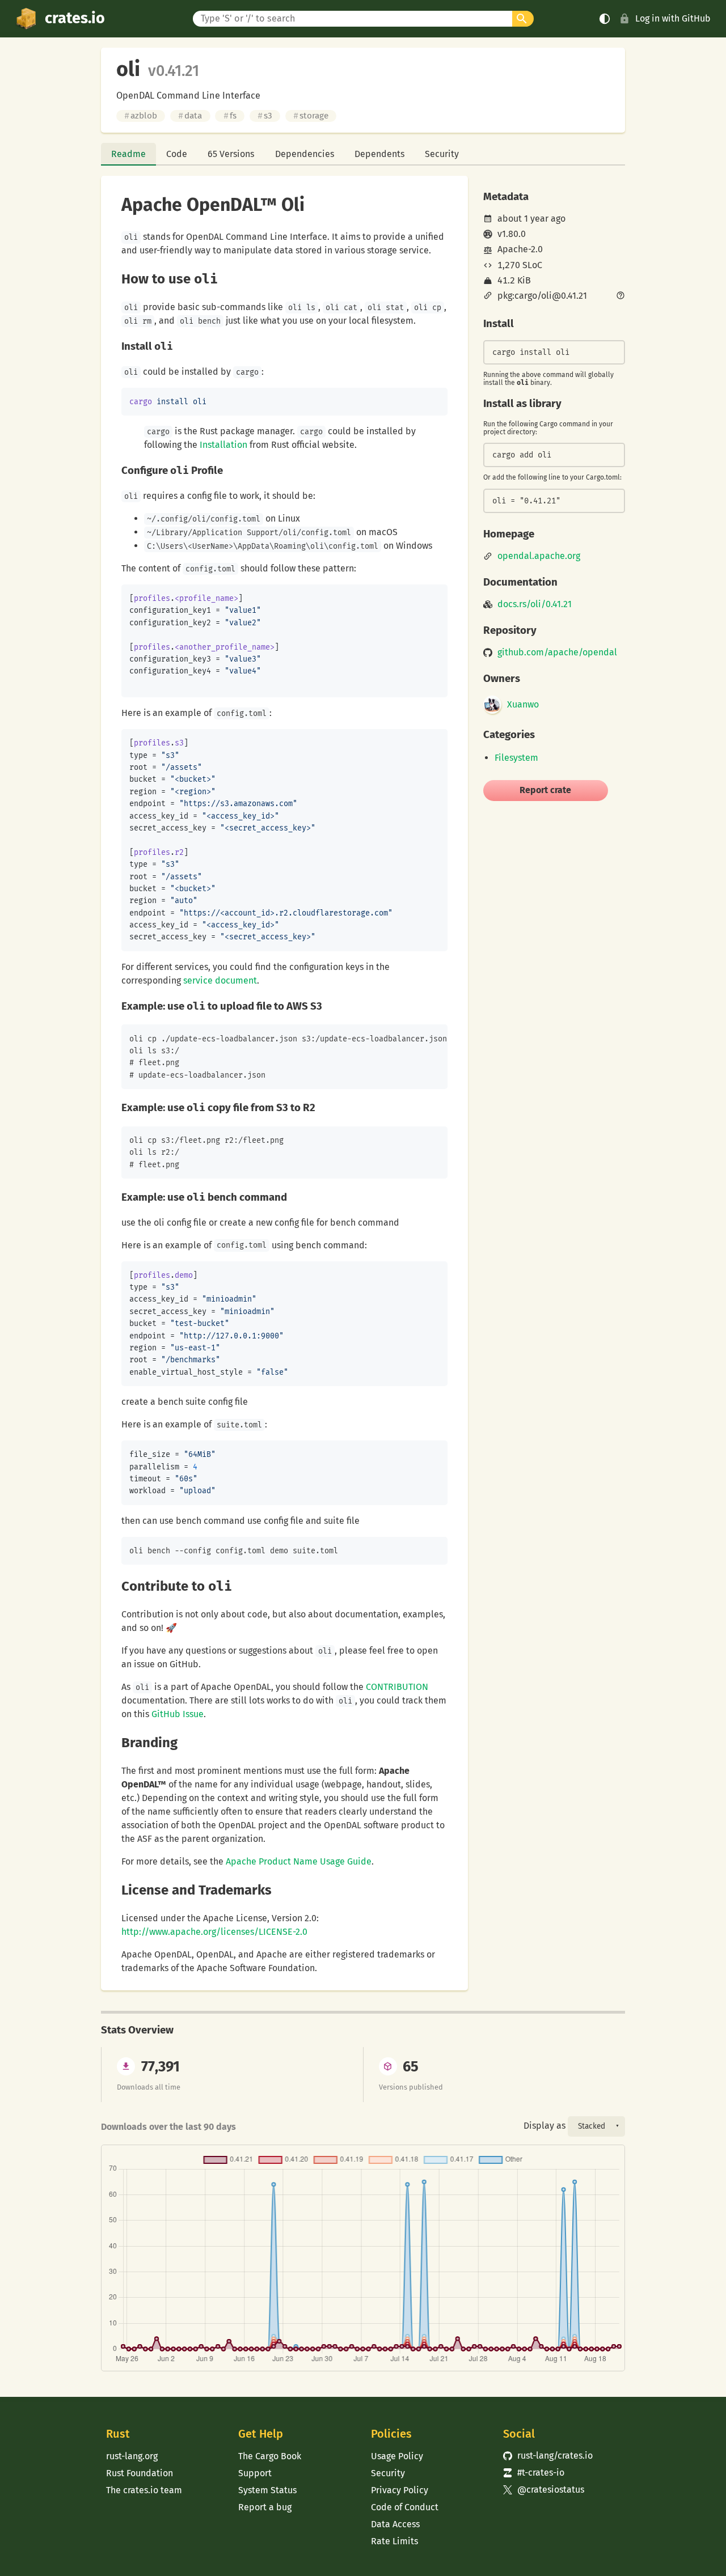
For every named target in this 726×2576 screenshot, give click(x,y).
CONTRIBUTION (397, 1687)
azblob (141, 116)
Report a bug (265, 2507)
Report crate (545, 790)
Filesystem (516, 758)
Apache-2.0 (520, 249)
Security (442, 154)
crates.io (75, 18)
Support (255, 2473)
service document (220, 980)
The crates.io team (144, 2490)
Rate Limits (394, 2541)
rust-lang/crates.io (548, 2456)
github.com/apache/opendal (557, 653)
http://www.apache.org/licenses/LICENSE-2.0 (214, 1932)
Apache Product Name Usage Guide (299, 1861)
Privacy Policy (400, 2490)
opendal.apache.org (539, 556)
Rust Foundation (140, 2473)
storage (311, 116)
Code (177, 154)
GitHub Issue (178, 1714)
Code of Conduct (405, 2507)
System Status (267, 2490)
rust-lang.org (132, 2456)
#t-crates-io (534, 2473)
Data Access (395, 2524)
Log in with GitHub (673, 18)
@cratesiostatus (544, 2490)
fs (230, 116)
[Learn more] (621, 296)
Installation (223, 445)
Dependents (379, 154)
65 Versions (231, 154)
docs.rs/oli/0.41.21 (535, 604)
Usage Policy (397, 2456)
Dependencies (305, 154)
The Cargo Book (270, 2456)
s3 (265, 116)
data (190, 116)
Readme (128, 154)
